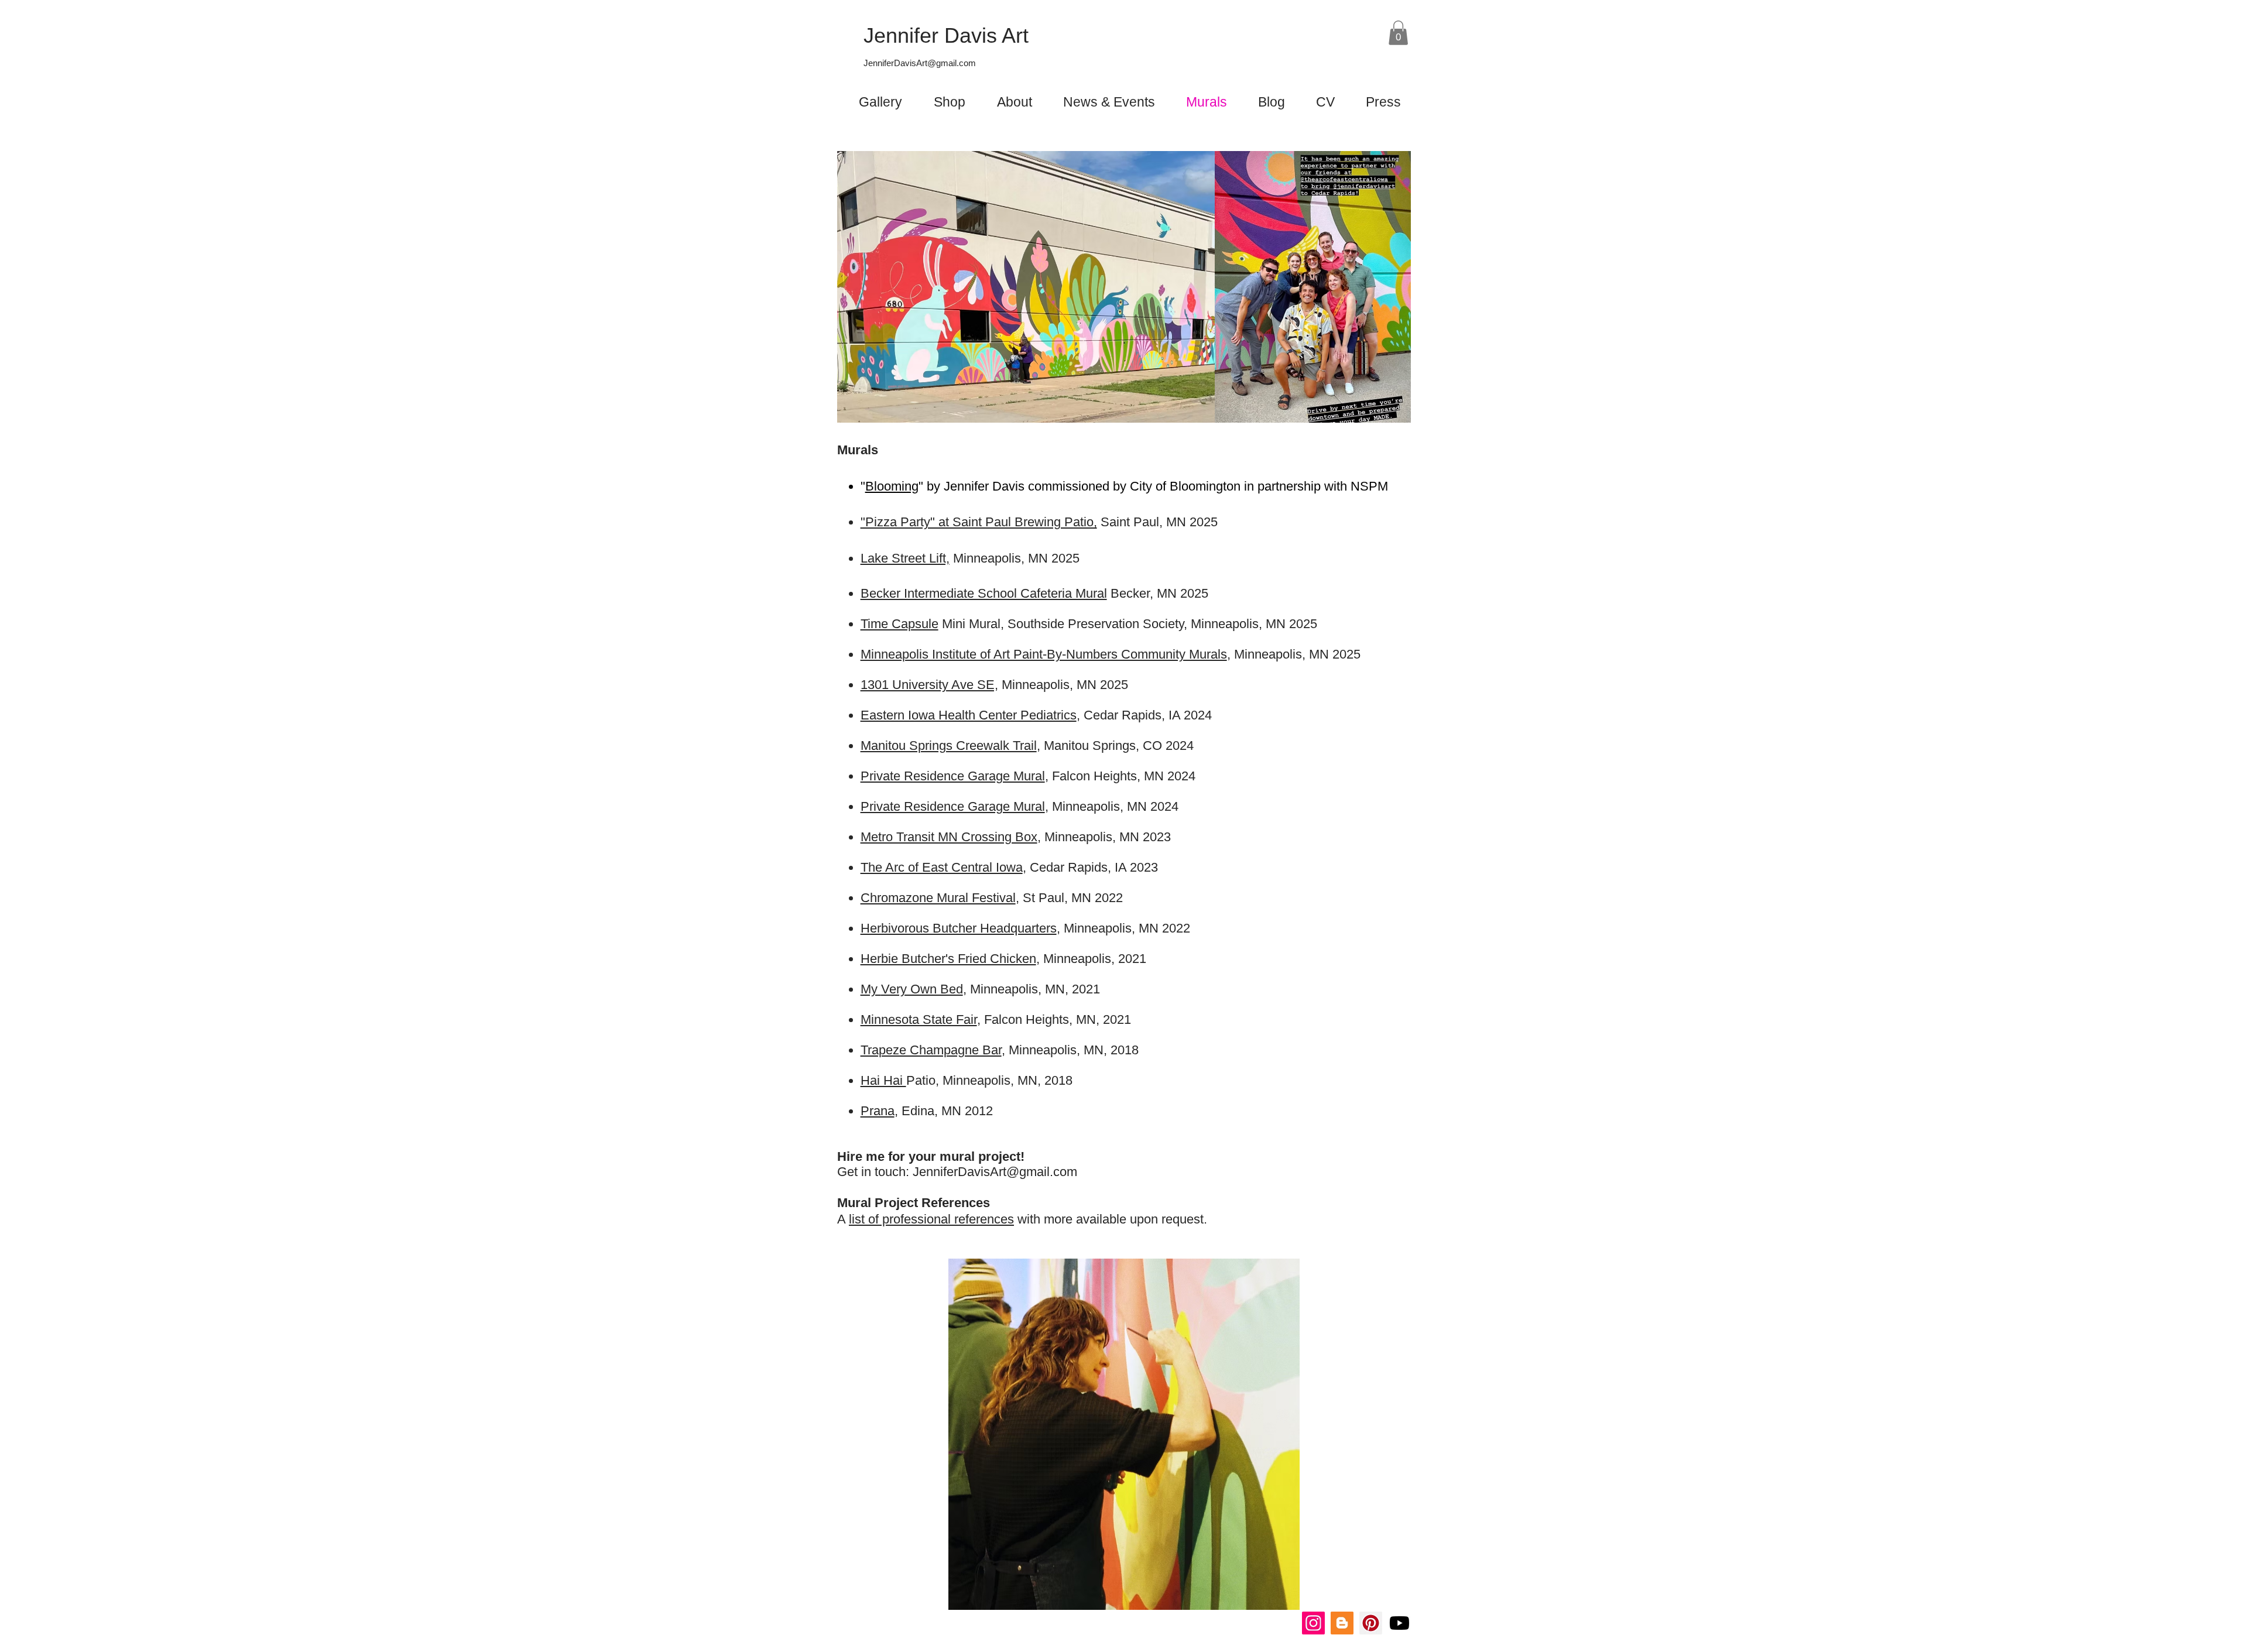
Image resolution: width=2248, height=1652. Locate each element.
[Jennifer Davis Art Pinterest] (1371, 1623)
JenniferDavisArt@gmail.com (920, 63)
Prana (878, 1111)
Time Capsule (899, 624)
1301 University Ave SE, (929, 685)
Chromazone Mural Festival (938, 898)
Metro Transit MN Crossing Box (949, 837)
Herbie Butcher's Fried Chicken (948, 959)
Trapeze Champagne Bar (931, 1050)
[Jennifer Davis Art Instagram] (1313, 1623)
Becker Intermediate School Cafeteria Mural (984, 593)
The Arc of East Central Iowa (942, 867)
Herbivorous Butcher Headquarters (959, 928)
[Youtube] (1399, 1623)
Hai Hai (883, 1080)
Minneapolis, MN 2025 (1063, 685)
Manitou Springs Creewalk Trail (949, 746)
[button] (1398, 33)
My (871, 989)
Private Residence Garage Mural (953, 776)
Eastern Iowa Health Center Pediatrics (969, 715)
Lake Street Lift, (905, 558)
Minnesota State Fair (919, 1019)
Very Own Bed (922, 989)
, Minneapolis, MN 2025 (1294, 654)
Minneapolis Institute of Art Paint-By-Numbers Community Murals (1044, 654)
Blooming (892, 486)
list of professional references (931, 1219)
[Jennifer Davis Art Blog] (1342, 1623)
